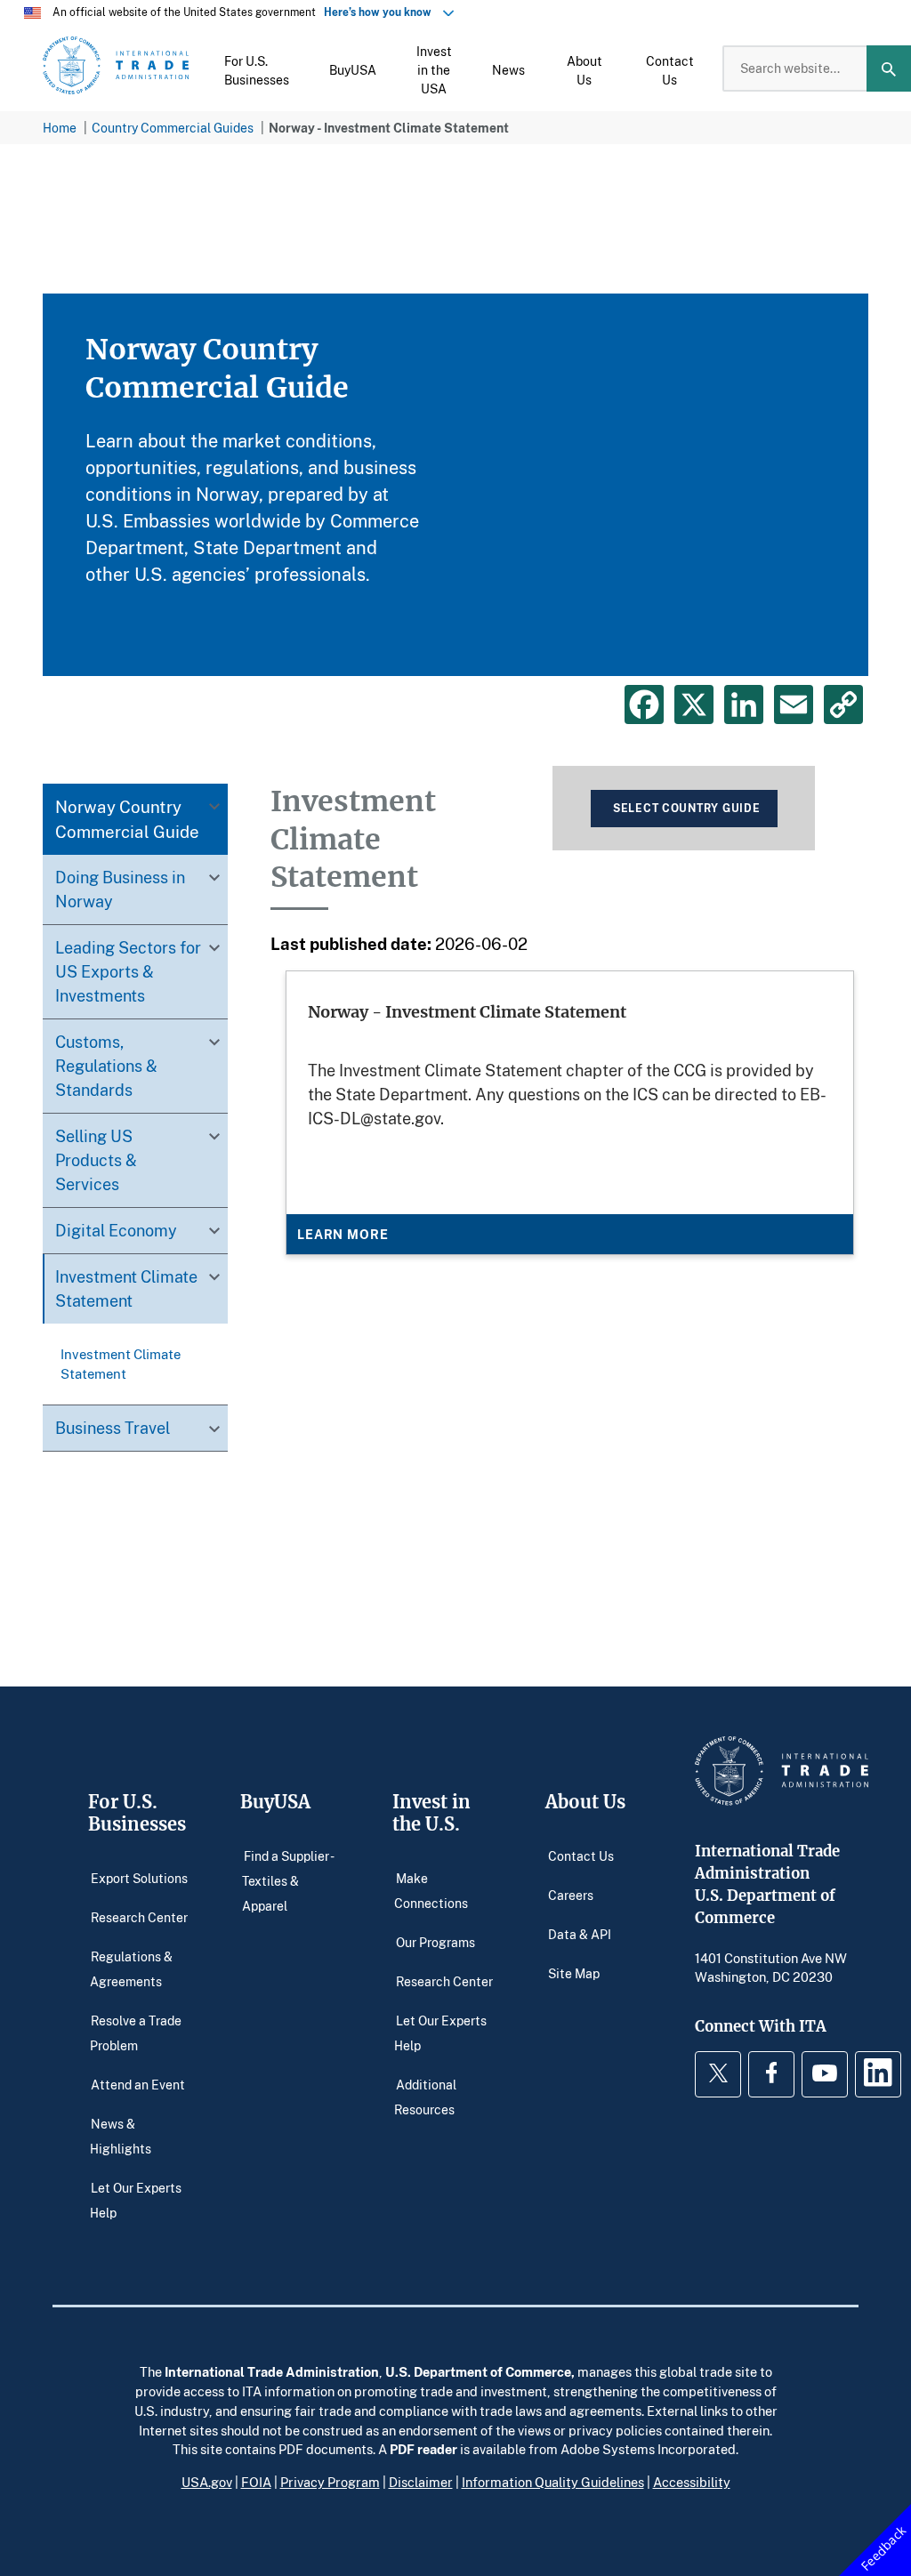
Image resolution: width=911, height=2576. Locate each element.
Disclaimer (421, 2482)
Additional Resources (425, 2097)
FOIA (256, 2482)
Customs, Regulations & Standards (106, 1066)
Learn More (343, 1234)
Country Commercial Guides (173, 128)
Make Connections (431, 1891)
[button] (257, 68)
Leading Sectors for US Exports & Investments (128, 971)
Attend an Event (138, 2085)
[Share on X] (694, 704)
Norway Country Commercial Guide (127, 819)
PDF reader (423, 2449)
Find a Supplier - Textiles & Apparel (287, 1881)
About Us (585, 1802)
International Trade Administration (272, 2371)
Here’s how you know (382, 12)
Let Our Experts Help (136, 2199)
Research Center (139, 1917)
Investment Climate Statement (126, 1288)
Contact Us (581, 1856)
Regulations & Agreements (132, 1969)
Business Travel (113, 1428)
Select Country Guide (686, 808)
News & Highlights (121, 2136)
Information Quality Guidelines (553, 2482)
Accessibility (692, 2482)
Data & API (580, 1934)
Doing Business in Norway (120, 889)
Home (60, 128)
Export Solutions (139, 1878)
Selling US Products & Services (96, 1160)
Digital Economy (116, 1230)
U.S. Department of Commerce (478, 2371)
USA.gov (207, 2482)
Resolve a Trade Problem (136, 2033)
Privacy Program (330, 2482)
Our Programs (435, 1942)
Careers (571, 1895)
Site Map (574, 1973)
